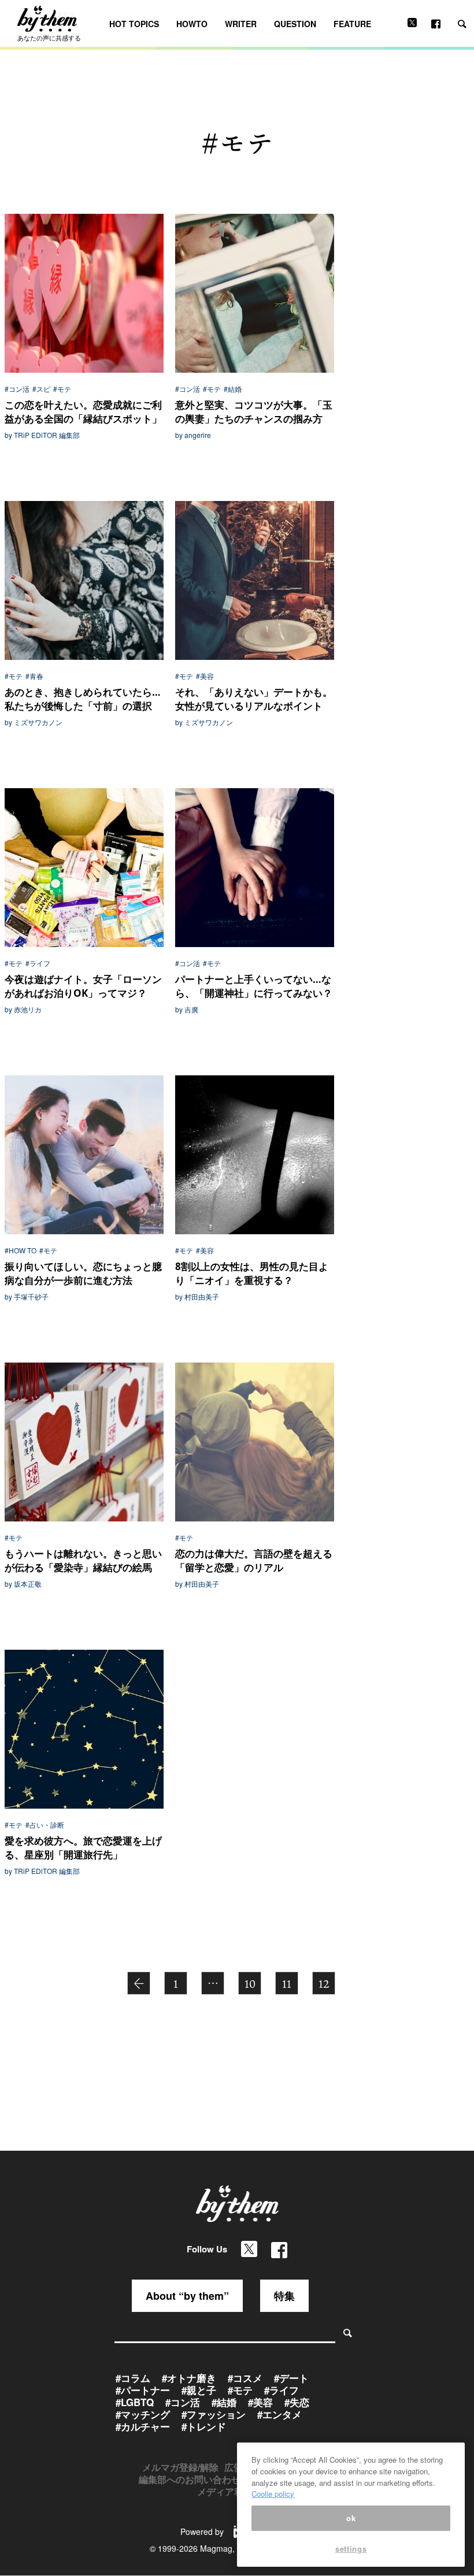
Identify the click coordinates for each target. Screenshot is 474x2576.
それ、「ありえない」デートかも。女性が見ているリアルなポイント (254, 699)
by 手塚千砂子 (27, 1297)
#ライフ (38, 963)
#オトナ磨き (189, 2378)
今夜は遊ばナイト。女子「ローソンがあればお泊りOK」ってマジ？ (83, 986)
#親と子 (199, 2390)
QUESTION (295, 24)
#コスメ (245, 2378)
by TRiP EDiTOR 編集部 (42, 435)
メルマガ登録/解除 (180, 2467)
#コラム (133, 2378)
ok (351, 2518)
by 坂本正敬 (23, 1584)
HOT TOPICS (134, 24)
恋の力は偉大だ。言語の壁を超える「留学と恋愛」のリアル (254, 1560)
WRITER (241, 24)
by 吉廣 (187, 1009)
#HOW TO (21, 1250)
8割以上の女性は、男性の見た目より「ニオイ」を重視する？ (252, 1273)
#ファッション (214, 2414)
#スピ (41, 389)
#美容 (205, 676)
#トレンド (204, 2426)
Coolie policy (273, 2494)
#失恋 (297, 2402)
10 (250, 1984)
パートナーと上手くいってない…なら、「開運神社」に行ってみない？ (254, 986)
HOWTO (192, 24)
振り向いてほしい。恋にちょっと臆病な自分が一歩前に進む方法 (83, 1273)
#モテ (62, 389)
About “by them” (187, 2296)
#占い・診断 (45, 1825)
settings (351, 2549)
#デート (291, 2378)
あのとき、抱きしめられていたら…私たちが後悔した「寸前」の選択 (83, 699)
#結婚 (233, 389)
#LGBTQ (135, 2402)
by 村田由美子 (197, 1297)
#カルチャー (143, 2426)
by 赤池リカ (23, 1009)
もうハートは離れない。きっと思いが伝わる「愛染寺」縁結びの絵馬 (83, 1560)
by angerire (193, 435)
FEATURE (352, 24)
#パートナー (143, 2390)
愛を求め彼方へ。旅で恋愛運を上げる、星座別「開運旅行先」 (83, 1848)
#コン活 (17, 389)
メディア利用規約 (234, 2491)
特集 (284, 2296)
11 (287, 1984)
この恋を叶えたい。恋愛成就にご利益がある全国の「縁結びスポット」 (83, 412)
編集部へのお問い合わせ (190, 2479)
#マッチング (143, 2414)
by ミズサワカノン (34, 722)
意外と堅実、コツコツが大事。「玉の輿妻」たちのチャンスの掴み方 (254, 412)
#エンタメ (279, 2414)
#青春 (34, 676)
